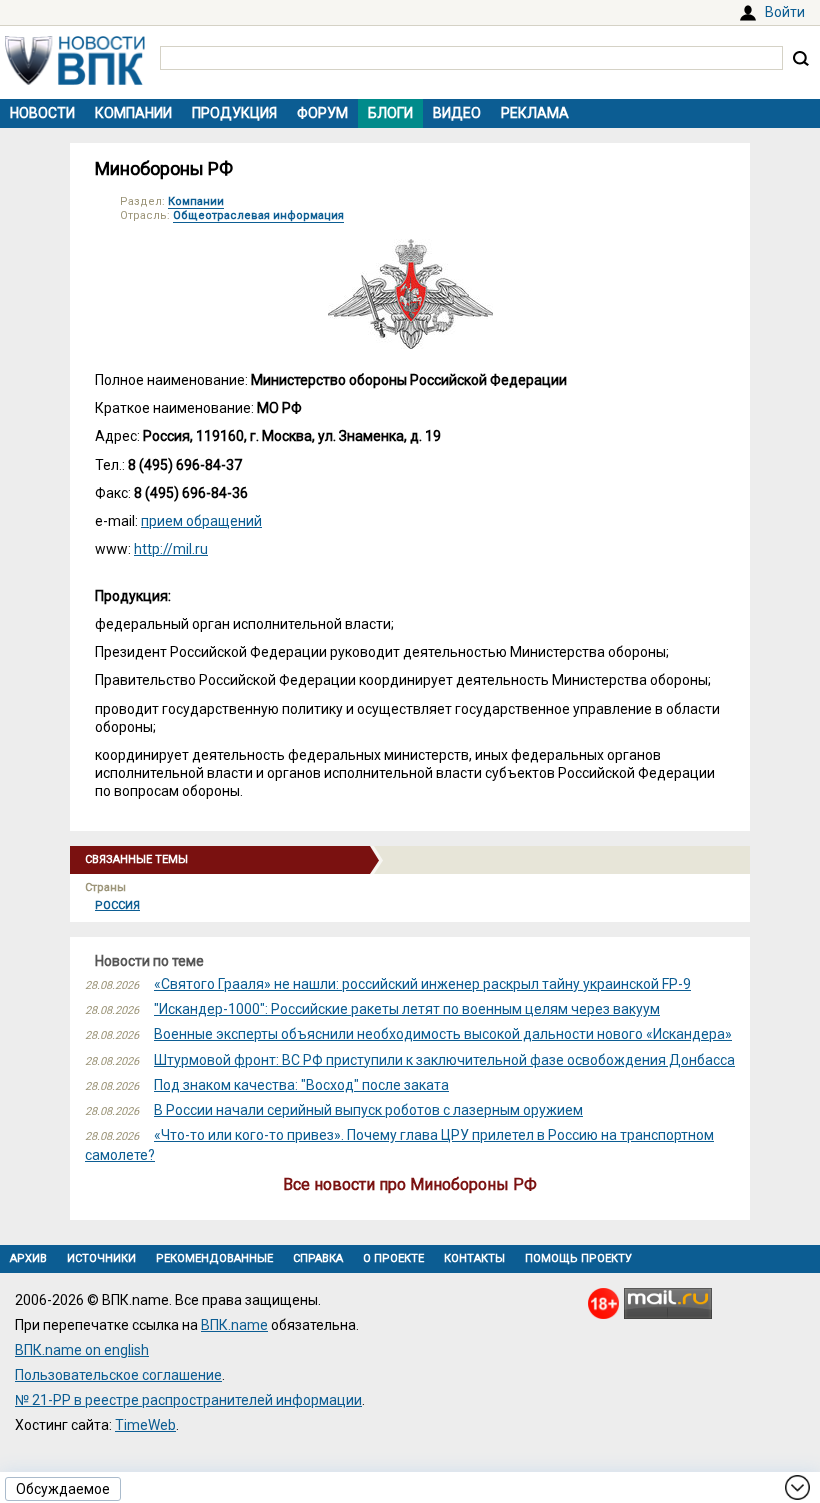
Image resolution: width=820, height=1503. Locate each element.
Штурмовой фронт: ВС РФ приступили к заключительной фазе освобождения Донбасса (444, 1060)
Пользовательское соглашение (118, 1375)
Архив (28, 1258)
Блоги (390, 113)
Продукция (234, 113)
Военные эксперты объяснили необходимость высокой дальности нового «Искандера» (443, 1034)
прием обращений (201, 521)
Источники (101, 1258)
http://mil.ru (171, 549)
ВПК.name (234, 1325)
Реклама (535, 113)
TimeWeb (145, 1425)
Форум (322, 113)
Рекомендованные (214, 1258)
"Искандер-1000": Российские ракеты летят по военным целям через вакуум (407, 1009)
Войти (785, 12)
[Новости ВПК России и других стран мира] (75, 80)
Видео (457, 113)
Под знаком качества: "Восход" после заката (301, 1085)
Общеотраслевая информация (258, 215)
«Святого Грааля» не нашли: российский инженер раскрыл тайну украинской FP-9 (422, 984)
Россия (117, 905)
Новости (42, 113)
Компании (133, 113)
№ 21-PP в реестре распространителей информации (188, 1400)
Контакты (474, 1258)
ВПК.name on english (82, 1350)
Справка (318, 1258)
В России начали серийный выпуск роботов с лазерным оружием (368, 1110)
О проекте (393, 1258)
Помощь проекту (578, 1258)
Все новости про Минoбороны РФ (410, 1184)
